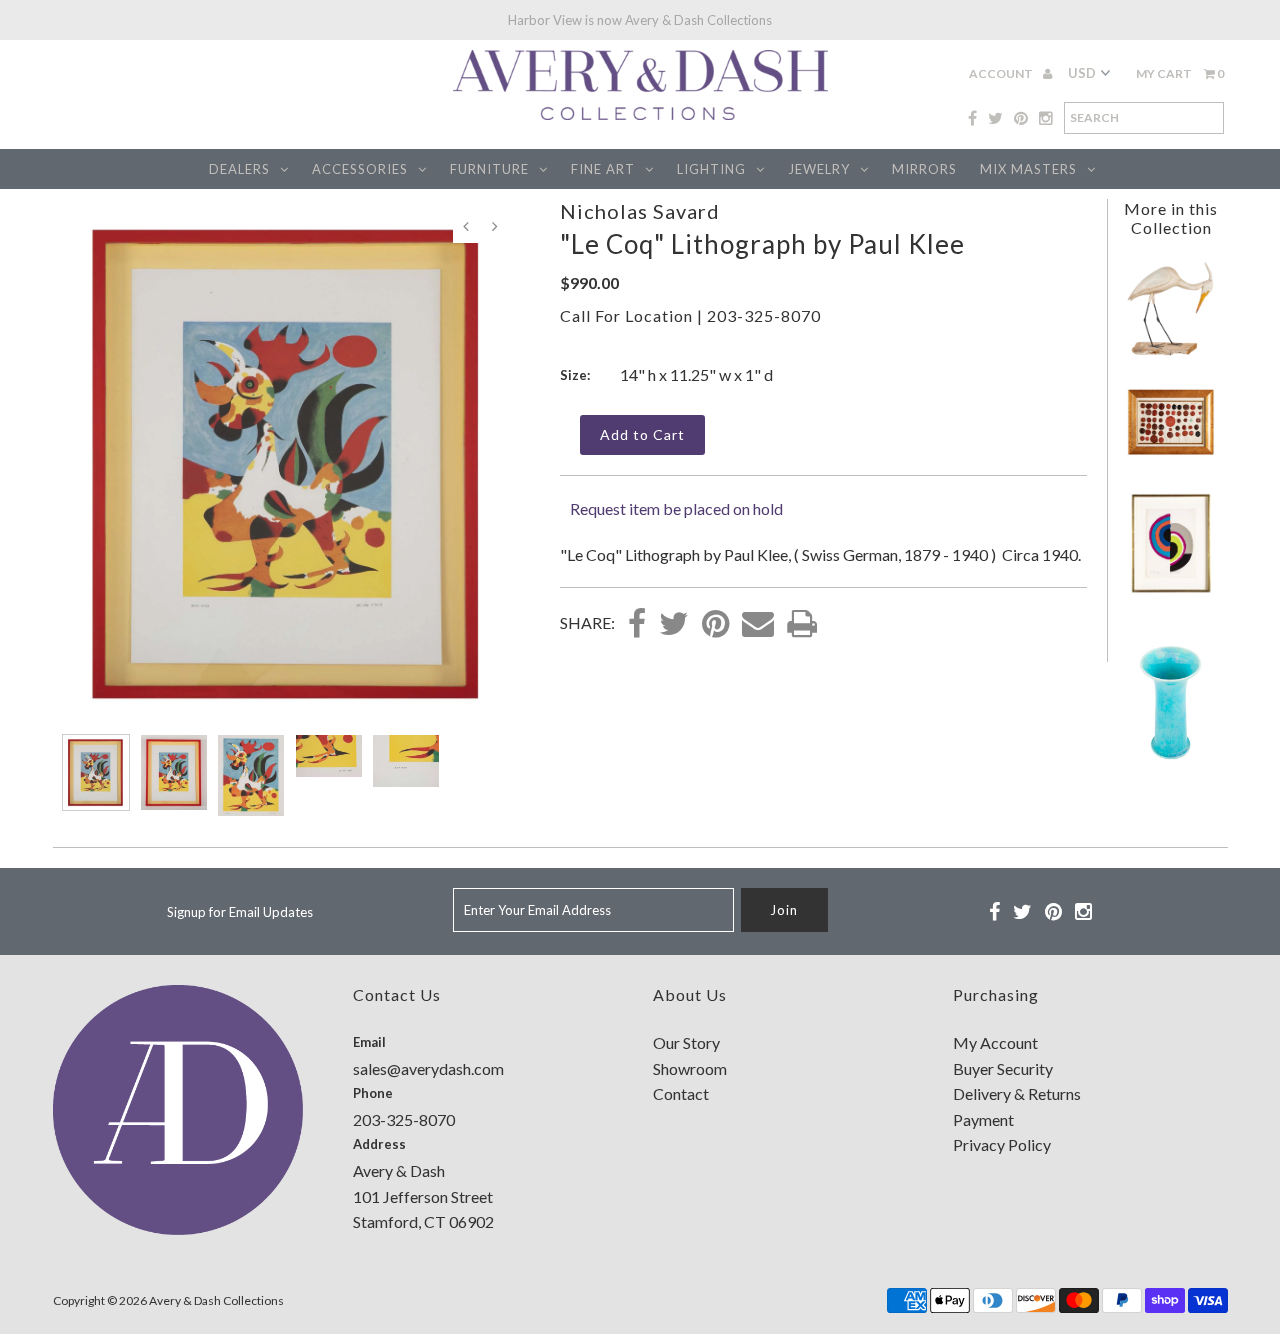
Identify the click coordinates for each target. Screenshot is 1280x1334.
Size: (575, 375)
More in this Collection (1171, 218)
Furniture (489, 169)
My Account (995, 1042)
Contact (681, 1093)
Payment (983, 1119)
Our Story (686, 1042)
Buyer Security (1003, 1068)
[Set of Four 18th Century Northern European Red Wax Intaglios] (1171, 452)
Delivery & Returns (1017, 1093)
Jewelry (819, 169)
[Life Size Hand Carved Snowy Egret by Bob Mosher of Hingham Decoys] (1171, 352)
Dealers (239, 169)
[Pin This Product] (715, 625)
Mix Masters (1028, 169)
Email (369, 1042)
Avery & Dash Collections (216, 1300)
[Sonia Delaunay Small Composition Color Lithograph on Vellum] (1171, 593)
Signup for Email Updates (240, 912)
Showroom (690, 1068)
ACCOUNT (1002, 73)
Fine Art (603, 169)
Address (379, 1144)
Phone (373, 1093)
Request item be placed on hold (676, 508)
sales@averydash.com (428, 1068)
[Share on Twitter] (674, 625)
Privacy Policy (1002, 1144)
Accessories (360, 169)
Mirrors (924, 169)
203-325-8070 (764, 315)
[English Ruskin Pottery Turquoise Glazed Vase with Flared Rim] (1171, 763)
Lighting (711, 169)
